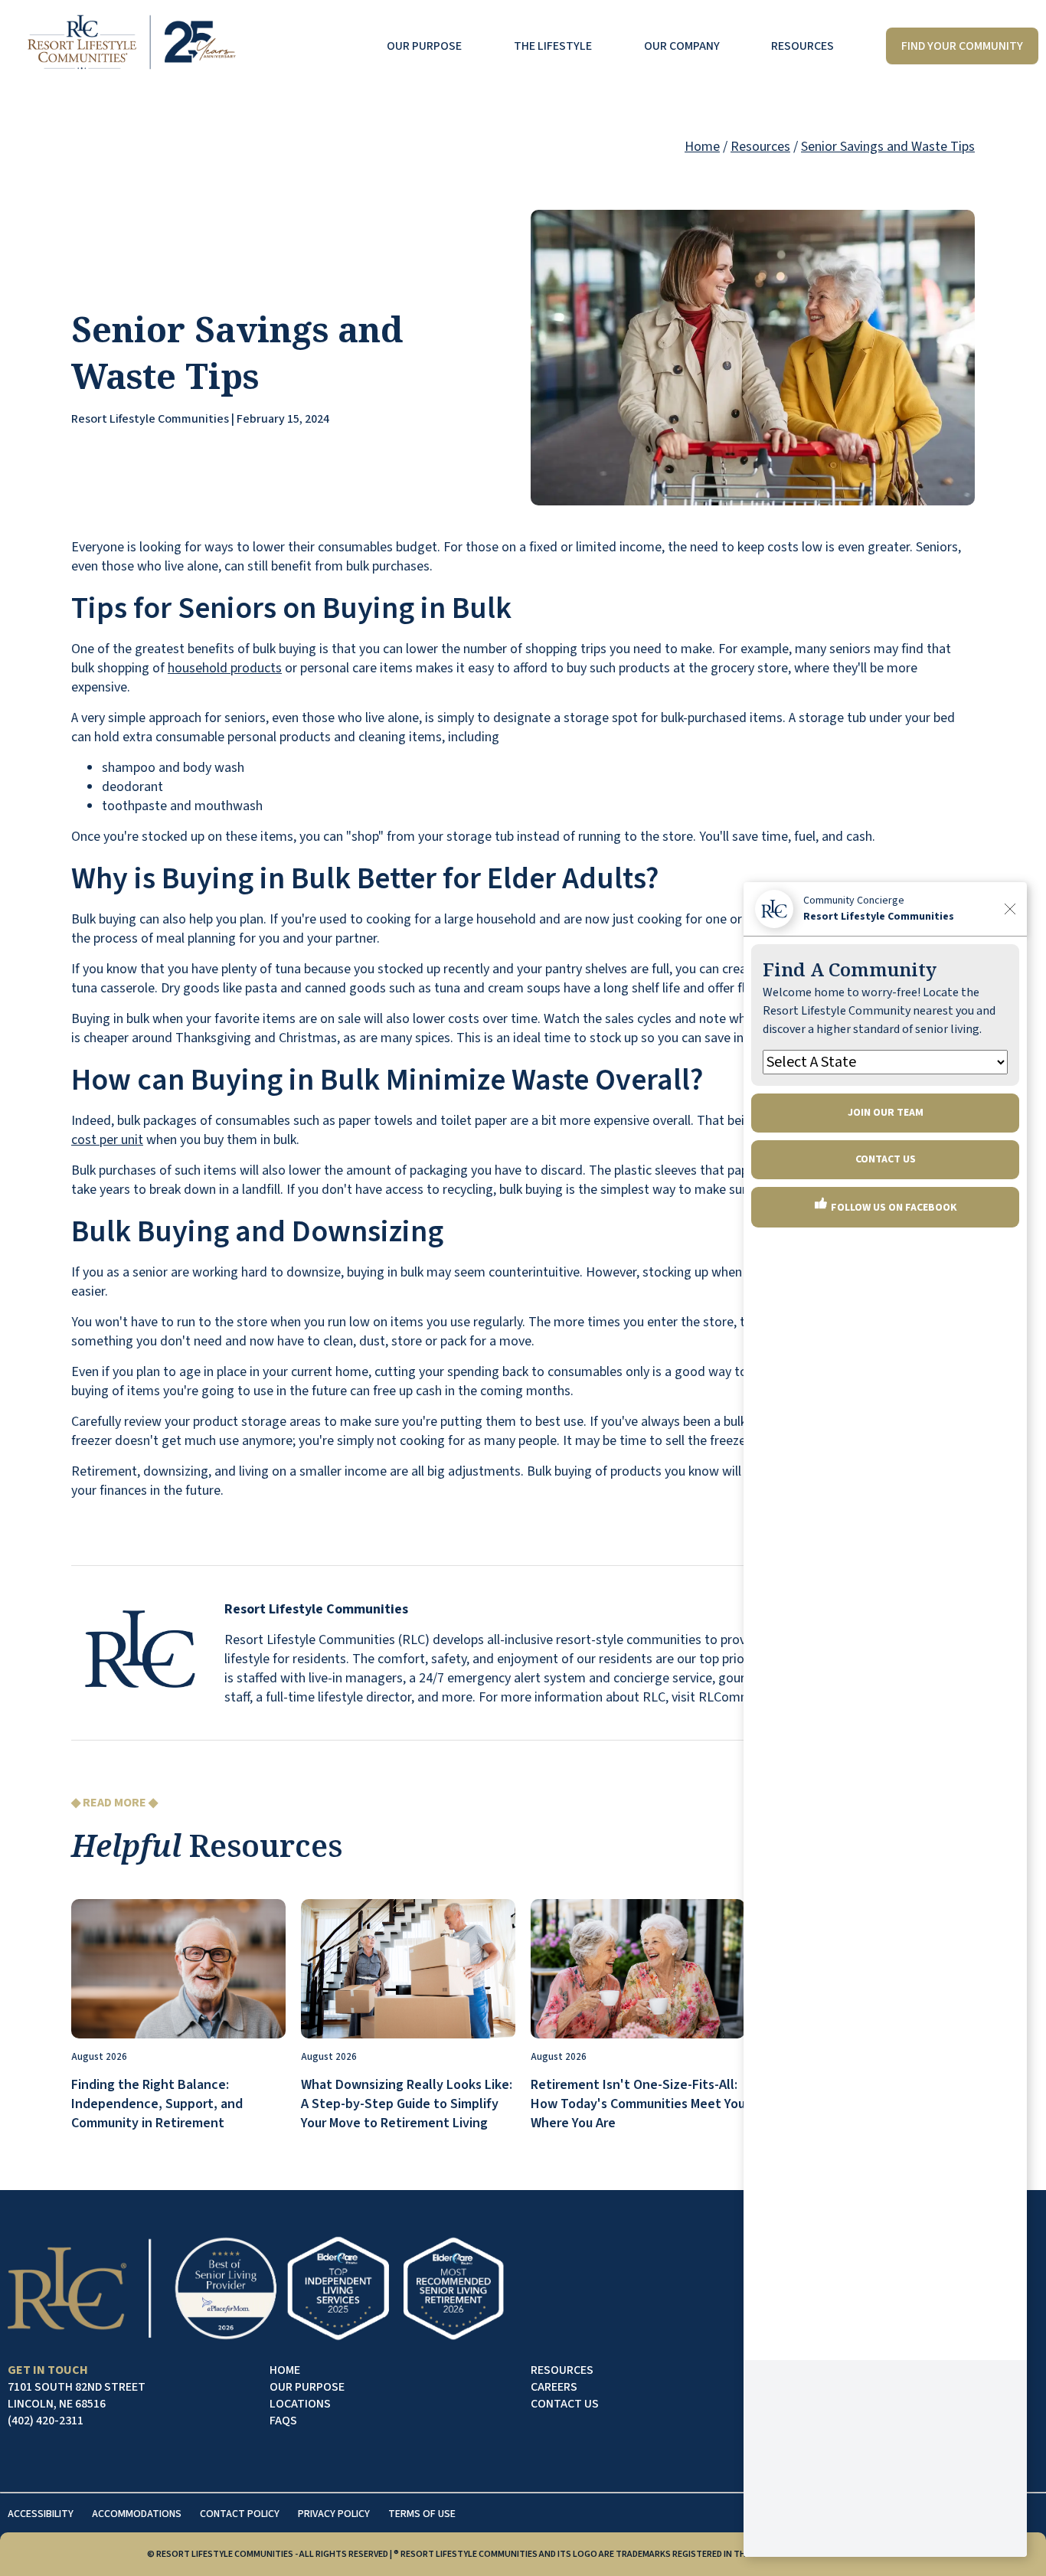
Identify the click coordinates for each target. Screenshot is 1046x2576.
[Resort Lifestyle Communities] (131, 46)
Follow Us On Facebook (893, 1208)
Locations (300, 2404)
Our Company (682, 46)
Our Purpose (424, 46)
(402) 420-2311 (46, 2421)
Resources (802, 46)
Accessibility (41, 2514)
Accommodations (137, 2514)
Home (702, 147)
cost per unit (107, 1140)
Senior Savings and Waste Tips (888, 147)
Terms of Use (422, 2514)
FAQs (283, 2421)
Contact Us (565, 2404)
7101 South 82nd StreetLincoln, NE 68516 (77, 2395)
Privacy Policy (334, 2514)
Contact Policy (240, 2514)
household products (225, 668)
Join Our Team (886, 1113)
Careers (554, 2387)
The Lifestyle (553, 46)
